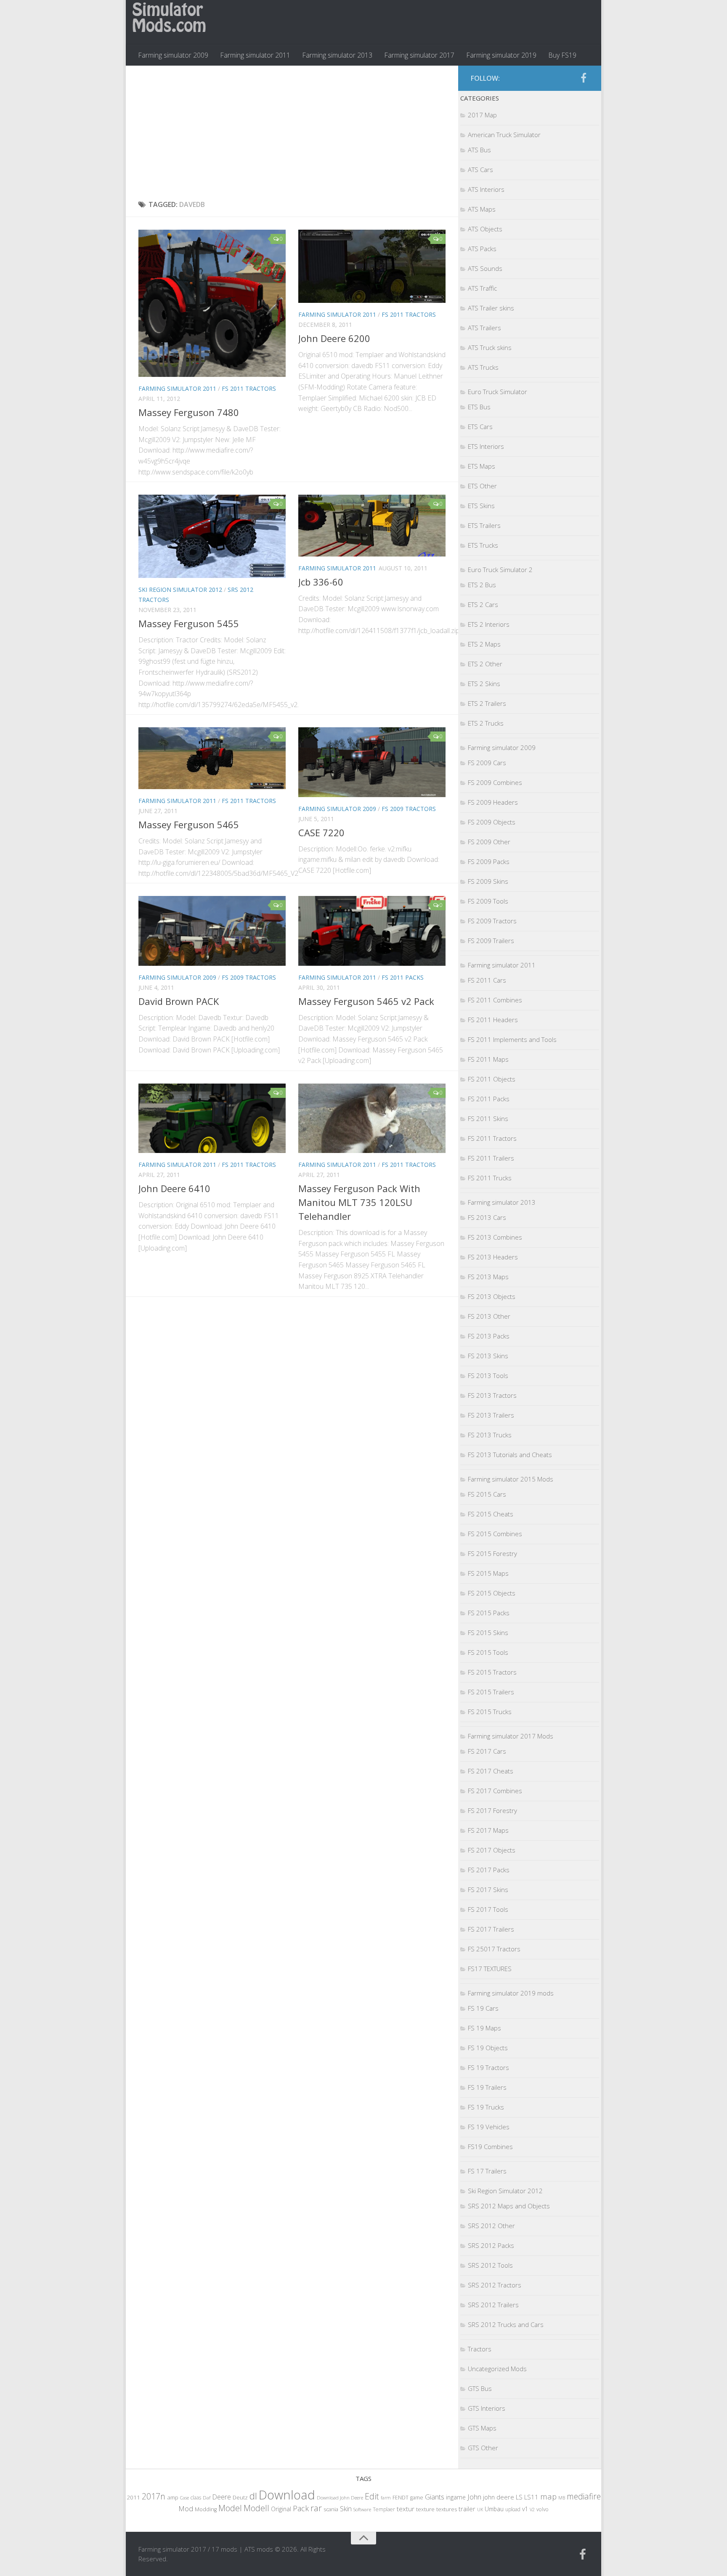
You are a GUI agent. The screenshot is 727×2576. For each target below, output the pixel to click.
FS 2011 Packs (403, 977)
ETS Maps (482, 466)
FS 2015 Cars (487, 1494)
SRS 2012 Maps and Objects (509, 2206)
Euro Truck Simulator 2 (500, 570)
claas (196, 2497)
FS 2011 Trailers (491, 1158)
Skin (346, 2509)
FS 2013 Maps (488, 1277)
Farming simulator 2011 (255, 55)
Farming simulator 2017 (419, 55)
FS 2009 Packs (489, 861)
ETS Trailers (484, 525)
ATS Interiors (486, 189)
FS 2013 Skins (488, 1356)
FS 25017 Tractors (494, 1949)
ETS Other (482, 486)
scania (331, 2509)
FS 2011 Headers (493, 1020)
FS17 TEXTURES (490, 1969)
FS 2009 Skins (488, 881)
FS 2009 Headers (493, 802)
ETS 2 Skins (484, 684)
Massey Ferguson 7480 (189, 412)
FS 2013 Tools (488, 1375)
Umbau (494, 2509)
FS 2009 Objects (492, 822)
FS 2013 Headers (493, 1257)
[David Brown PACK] (212, 931)
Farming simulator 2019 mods (511, 1993)
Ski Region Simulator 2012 (180, 590)
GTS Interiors (487, 2408)
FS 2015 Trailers (491, 1692)
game (417, 2498)
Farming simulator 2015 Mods (511, 1479)
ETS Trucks (483, 545)
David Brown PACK (179, 1001)
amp (173, 2497)
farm (386, 2498)
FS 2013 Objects (492, 1296)
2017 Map (482, 115)
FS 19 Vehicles (489, 2127)
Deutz (240, 2497)
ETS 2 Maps (484, 644)
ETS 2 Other (485, 664)
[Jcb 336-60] (372, 525)
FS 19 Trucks (486, 2107)
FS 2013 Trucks (490, 1435)
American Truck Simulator (504, 135)
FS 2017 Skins (488, 1890)
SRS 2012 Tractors (495, 2285)
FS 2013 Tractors (492, 1395)
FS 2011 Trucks (490, 1178)
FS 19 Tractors (488, 2067)
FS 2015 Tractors (492, 1672)
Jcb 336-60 (321, 582)
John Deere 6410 (174, 1188)
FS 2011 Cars (487, 980)
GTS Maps (482, 2428)
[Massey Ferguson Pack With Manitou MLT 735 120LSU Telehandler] (372, 1118)
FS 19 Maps (484, 2028)
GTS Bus (480, 2388)
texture (425, 2509)
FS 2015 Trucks (490, 1712)
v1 (525, 2509)
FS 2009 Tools (488, 901)
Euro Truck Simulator (497, 392)
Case (184, 2498)
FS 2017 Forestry (492, 1810)
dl (253, 2496)
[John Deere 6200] (372, 266)
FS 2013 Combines (495, 1237)
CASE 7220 (321, 832)
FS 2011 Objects (492, 1079)
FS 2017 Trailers (491, 1929)
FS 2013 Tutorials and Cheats (510, 1455)
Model (230, 2508)
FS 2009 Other (489, 842)
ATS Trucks (483, 367)
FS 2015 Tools (488, 1652)
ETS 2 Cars (483, 604)
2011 (133, 2497)
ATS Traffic (482, 288)
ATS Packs (482, 249)
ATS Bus (479, 150)
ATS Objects (485, 229)
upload (513, 2509)
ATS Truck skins (490, 347)
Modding (206, 2509)
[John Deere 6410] (212, 1118)
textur (406, 2509)
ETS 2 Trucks (486, 723)
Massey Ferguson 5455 (189, 623)
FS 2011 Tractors (249, 388)
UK (480, 2509)
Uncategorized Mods (497, 2369)
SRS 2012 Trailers (493, 2305)
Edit (372, 2496)
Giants (435, 2497)
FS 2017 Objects (492, 1850)
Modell (256, 2508)
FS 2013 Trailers (491, 1415)
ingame (456, 2497)
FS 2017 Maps (488, 1830)
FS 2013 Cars (487, 1217)
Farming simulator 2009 (173, 55)
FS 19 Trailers (487, 2087)
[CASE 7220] (372, 762)
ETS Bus (479, 407)
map (548, 2496)
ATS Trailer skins (491, 308)
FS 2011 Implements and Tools (512, 1039)
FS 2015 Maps (488, 1573)
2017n (154, 2496)
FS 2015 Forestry (492, 1553)
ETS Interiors (486, 446)
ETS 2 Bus (482, 585)
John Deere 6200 (334, 338)
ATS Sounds (485, 268)
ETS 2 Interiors (489, 624)
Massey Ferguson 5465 (189, 824)
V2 (532, 2509)
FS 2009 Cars (487, 763)
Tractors (480, 2349)
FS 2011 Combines (495, 1000)
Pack (301, 2508)
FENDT (401, 2498)
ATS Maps (482, 209)
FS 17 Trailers (487, 2171)
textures (447, 2509)
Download (287, 2495)
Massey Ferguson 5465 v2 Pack (366, 1001)
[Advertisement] (292, 133)
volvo (543, 2509)
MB (562, 2498)
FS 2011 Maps (488, 1059)
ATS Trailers (484, 328)
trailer (467, 2509)
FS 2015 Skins (488, 1633)
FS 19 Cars (483, 2008)
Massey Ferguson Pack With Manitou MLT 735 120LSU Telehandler (359, 1202)
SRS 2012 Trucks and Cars (506, 2324)
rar (316, 2508)
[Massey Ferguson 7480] (212, 303)
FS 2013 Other (489, 1316)
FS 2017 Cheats (491, 1771)
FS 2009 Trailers (491, 941)
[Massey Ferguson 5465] (212, 758)
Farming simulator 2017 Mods (511, 1736)
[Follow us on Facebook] (584, 78)
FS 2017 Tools (488, 1909)
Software (362, 2509)
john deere (499, 2497)
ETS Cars (480, 427)
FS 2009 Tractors (409, 809)
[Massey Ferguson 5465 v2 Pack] (372, 931)
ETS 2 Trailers (487, 703)
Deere (222, 2497)
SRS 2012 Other (491, 2226)
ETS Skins (481, 506)
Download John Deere (340, 2498)
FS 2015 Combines (495, 1534)
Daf (207, 2498)
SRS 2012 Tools (490, 2265)
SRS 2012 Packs (491, 2245)
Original (281, 2509)
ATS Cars (480, 170)
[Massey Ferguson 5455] (212, 536)
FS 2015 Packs (489, 1613)
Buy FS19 (562, 55)
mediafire (584, 2496)
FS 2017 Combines (495, 1791)
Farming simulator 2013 (337, 55)
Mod (186, 2508)
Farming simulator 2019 (501, 55)
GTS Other (483, 2448)
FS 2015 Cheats (491, 1514)
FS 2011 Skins (488, 1118)
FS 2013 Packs (489, 1336)
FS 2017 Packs (489, 1870)
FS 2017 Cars (487, 1751)
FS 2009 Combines (495, 782)
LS (519, 2497)
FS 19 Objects (488, 2048)
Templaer (384, 2509)
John (474, 2497)
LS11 (531, 2497)
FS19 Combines (490, 2147)
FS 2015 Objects (492, 1593)
